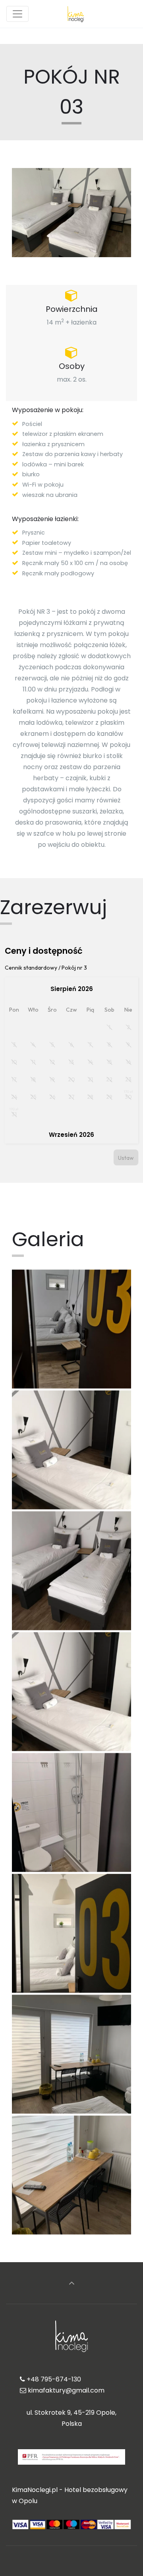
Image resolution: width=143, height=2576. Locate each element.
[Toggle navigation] (17, 14)
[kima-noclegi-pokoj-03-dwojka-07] (71, 1812)
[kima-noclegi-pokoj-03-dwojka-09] (71, 2054)
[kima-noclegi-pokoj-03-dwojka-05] (71, 1692)
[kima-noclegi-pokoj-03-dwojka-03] (71, 1571)
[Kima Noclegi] (76, 14)
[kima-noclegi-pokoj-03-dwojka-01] (71, 1329)
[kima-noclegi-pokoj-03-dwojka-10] (71, 2175)
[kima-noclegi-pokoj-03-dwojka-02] (71, 1450)
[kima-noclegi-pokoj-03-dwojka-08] (71, 1933)
